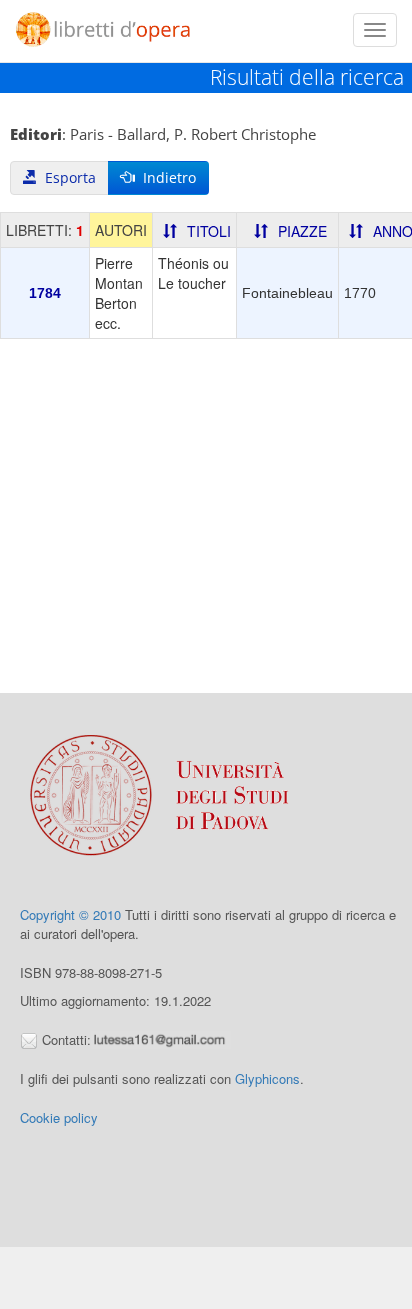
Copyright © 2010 (70, 914)
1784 (45, 293)
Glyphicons (267, 1078)
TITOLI (209, 231)
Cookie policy (59, 1117)
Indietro (165, 177)
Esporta (66, 177)
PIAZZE (302, 231)
